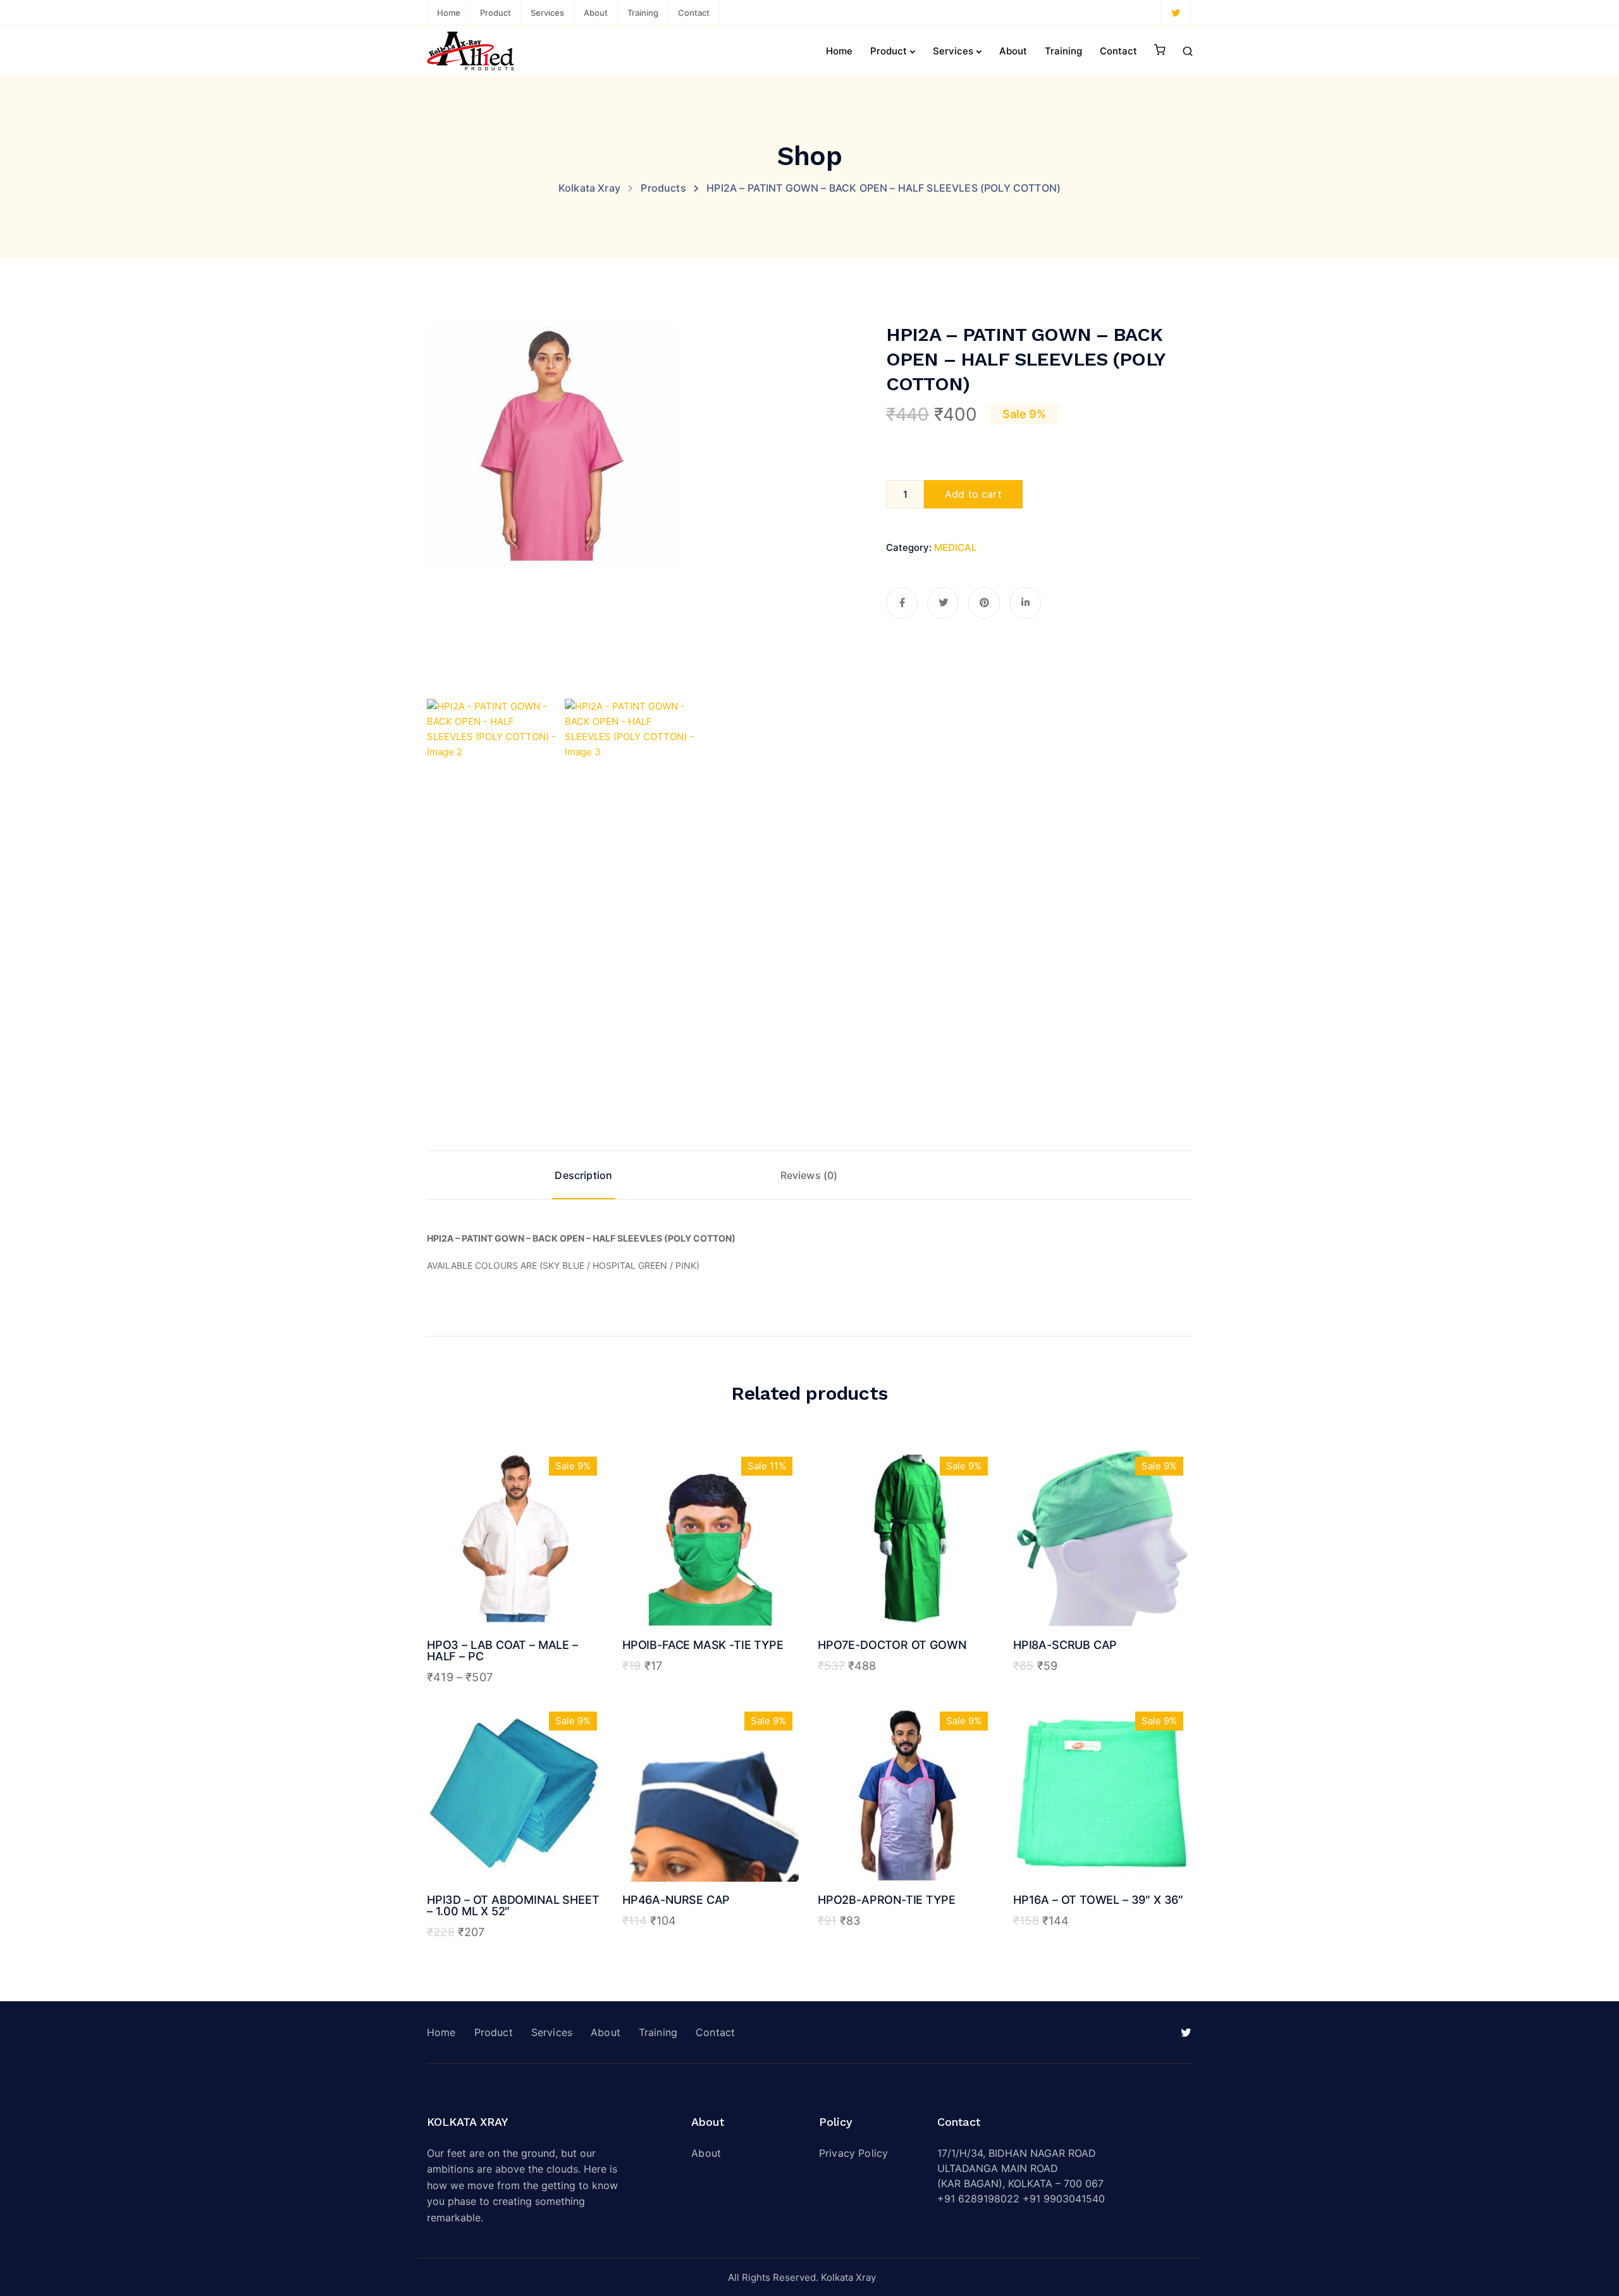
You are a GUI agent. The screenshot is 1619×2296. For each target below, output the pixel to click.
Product (496, 13)
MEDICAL (955, 547)
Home (449, 13)
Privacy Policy (853, 2153)
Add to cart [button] (711, 1575)
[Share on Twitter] (943, 603)
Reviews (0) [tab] (809, 1175)
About (596, 13)
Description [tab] (583, 1175)
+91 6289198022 (978, 2199)
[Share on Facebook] (902, 603)
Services (547, 13)
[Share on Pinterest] (984, 603)
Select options (515, 1575)
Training (643, 13)
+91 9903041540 (1064, 2199)
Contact (694, 13)
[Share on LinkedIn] (1025, 603)
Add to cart (973, 494)
